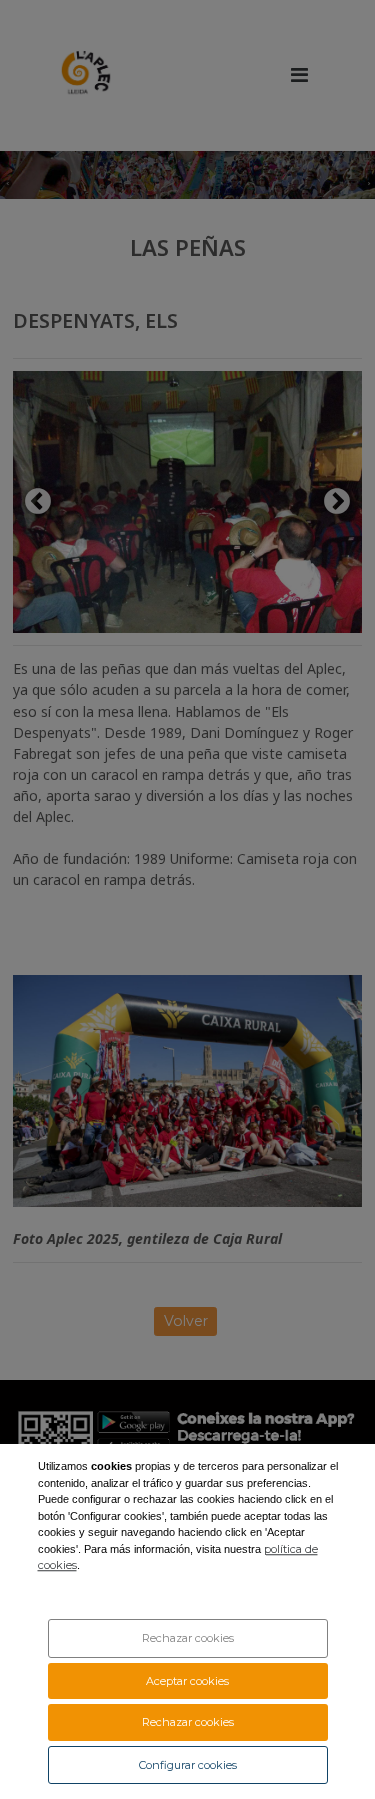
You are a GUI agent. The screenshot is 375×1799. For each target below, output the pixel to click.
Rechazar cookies (188, 1638)
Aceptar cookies (187, 1681)
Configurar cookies (188, 1765)
